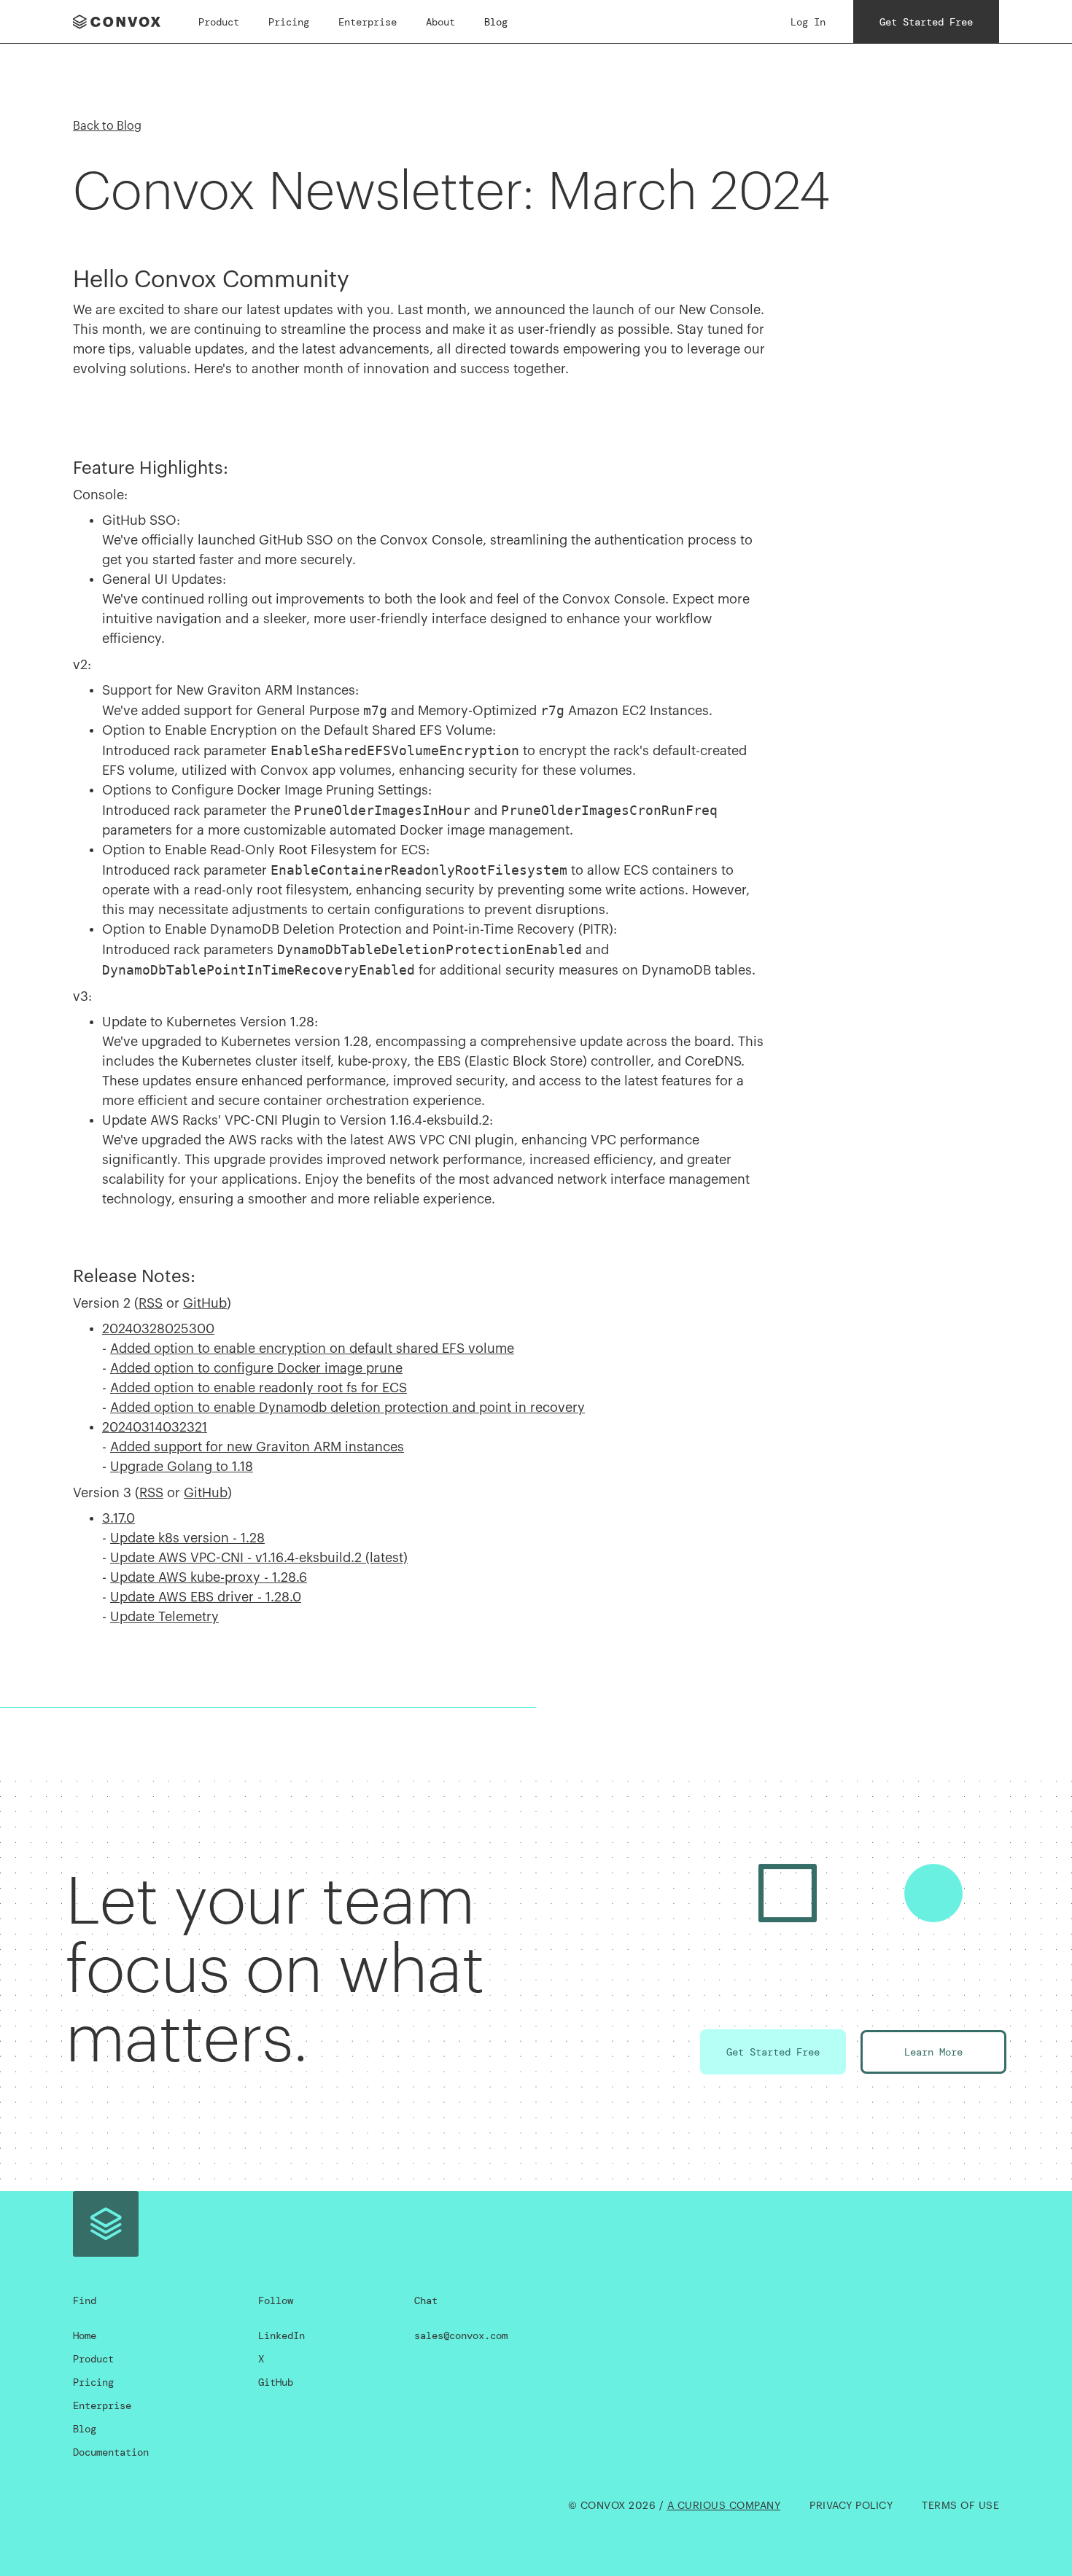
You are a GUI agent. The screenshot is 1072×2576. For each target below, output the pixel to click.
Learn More (933, 2052)
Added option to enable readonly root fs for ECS (259, 1388)
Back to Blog (107, 126)
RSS (151, 1303)
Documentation (111, 2452)
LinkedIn (281, 2335)
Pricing (289, 22)
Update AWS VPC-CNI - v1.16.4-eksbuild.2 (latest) (259, 1558)
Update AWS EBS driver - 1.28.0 (206, 1597)
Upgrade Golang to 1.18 (182, 1467)
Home (85, 2335)
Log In (808, 22)
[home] (121, 22)
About (440, 22)
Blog (496, 22)
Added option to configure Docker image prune (256, 1368)
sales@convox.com (461, 2335)
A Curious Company (724, 2506)
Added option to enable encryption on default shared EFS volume (312, 1349)
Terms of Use (960, 2506)
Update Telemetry (164, 1617)
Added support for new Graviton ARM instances (257, 1447)
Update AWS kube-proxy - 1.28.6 (209, 1577)
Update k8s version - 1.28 (187, 1538)
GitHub (205, 1303)
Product (219, 22)
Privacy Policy (851, 2506)
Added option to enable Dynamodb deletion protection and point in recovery (347, 1408)
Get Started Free (926, 22)
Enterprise (368, 22)
